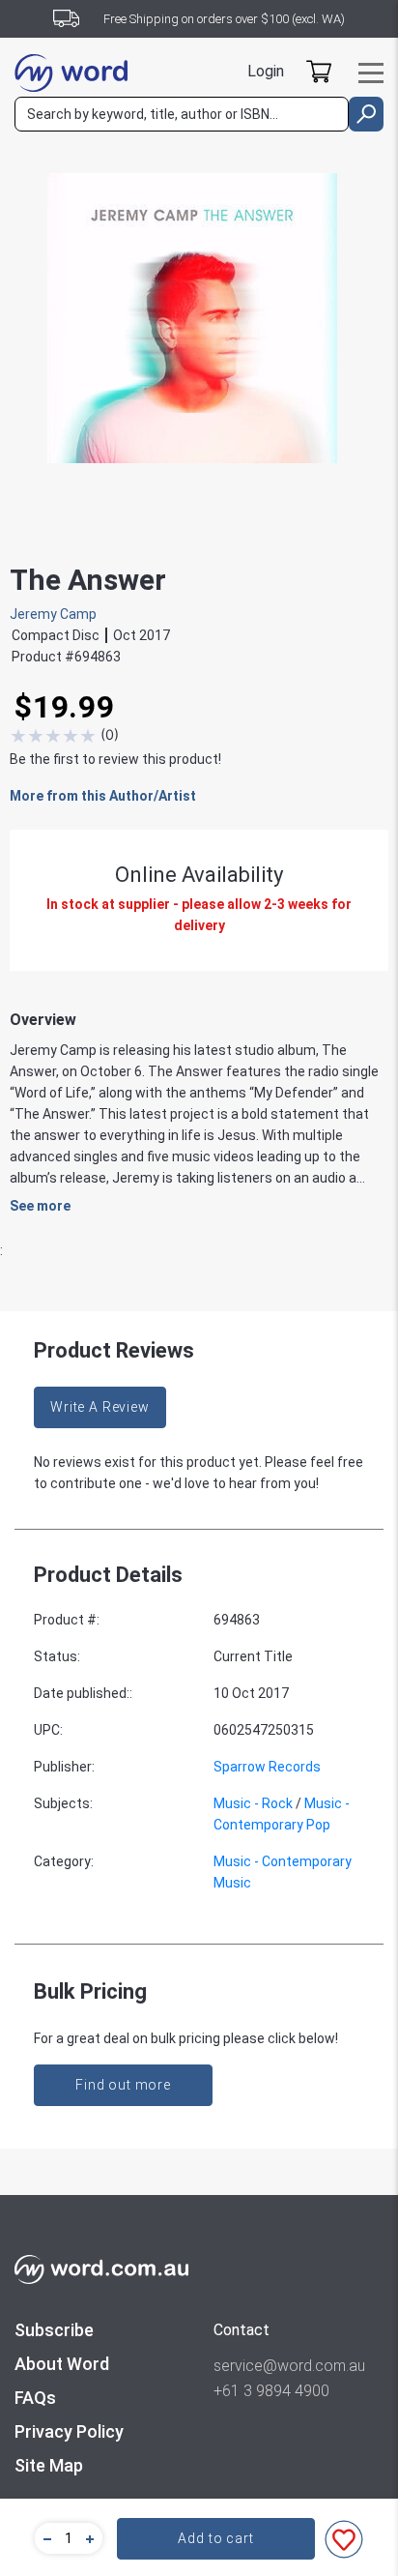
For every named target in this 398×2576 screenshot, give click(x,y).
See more (40, 1206)
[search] (366, 114)
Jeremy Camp (53, 614)
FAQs (35, 2398)
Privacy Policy (69, 2431)
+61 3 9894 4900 (271, 2391)
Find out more (123, 2085)
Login (266, 71)
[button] (44, 2538)
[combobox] (182, 114)
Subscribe (54, 2330)
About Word (62, 2364)
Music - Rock (253, 1803)
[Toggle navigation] (371, 73)
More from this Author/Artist (103, 796)
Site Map (49, 2465)
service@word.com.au (289, 2366)
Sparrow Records (267, 1767)
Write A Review (100, 1407)
